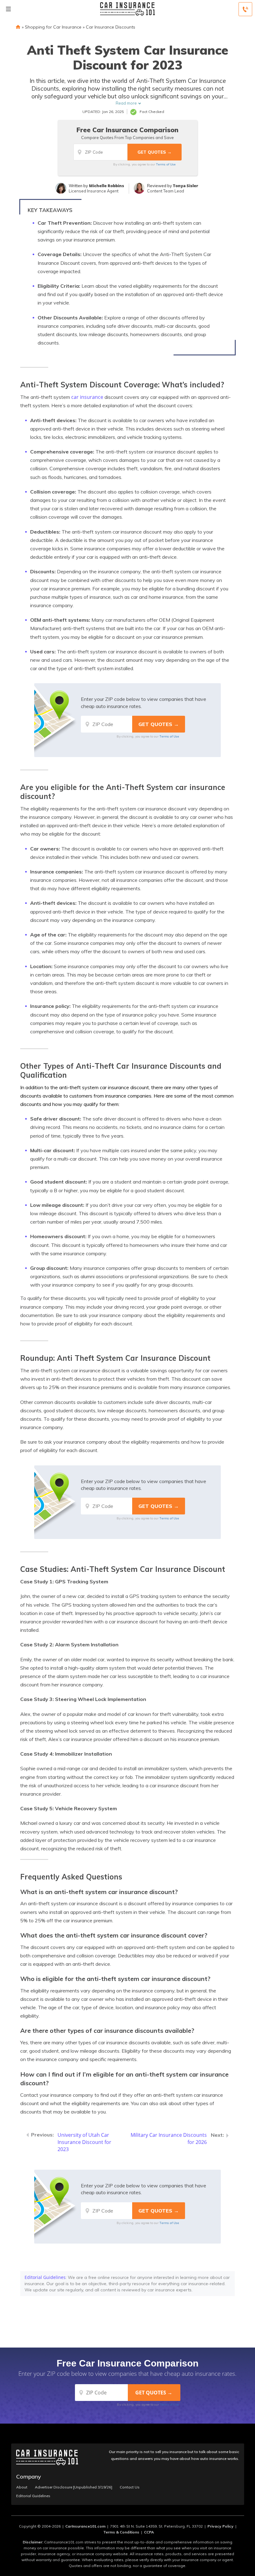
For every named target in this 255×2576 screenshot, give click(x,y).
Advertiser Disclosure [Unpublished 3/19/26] (74, 2487)
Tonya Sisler (185, 186)
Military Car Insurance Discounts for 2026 (169, 2138)
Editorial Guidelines (45, 2277)
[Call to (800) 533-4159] (245, 9)
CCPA (149, 2532)
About (22, 2487)
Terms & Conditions (121, 2532)
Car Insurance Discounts (111, 27)
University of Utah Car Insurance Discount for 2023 (84, 2142)
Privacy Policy (220, 2526)
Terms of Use (166, 164)
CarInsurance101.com (85, 2526)
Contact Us (130, 2487)
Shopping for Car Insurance (53, 27)
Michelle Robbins (107, 186)
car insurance (87, 397)
